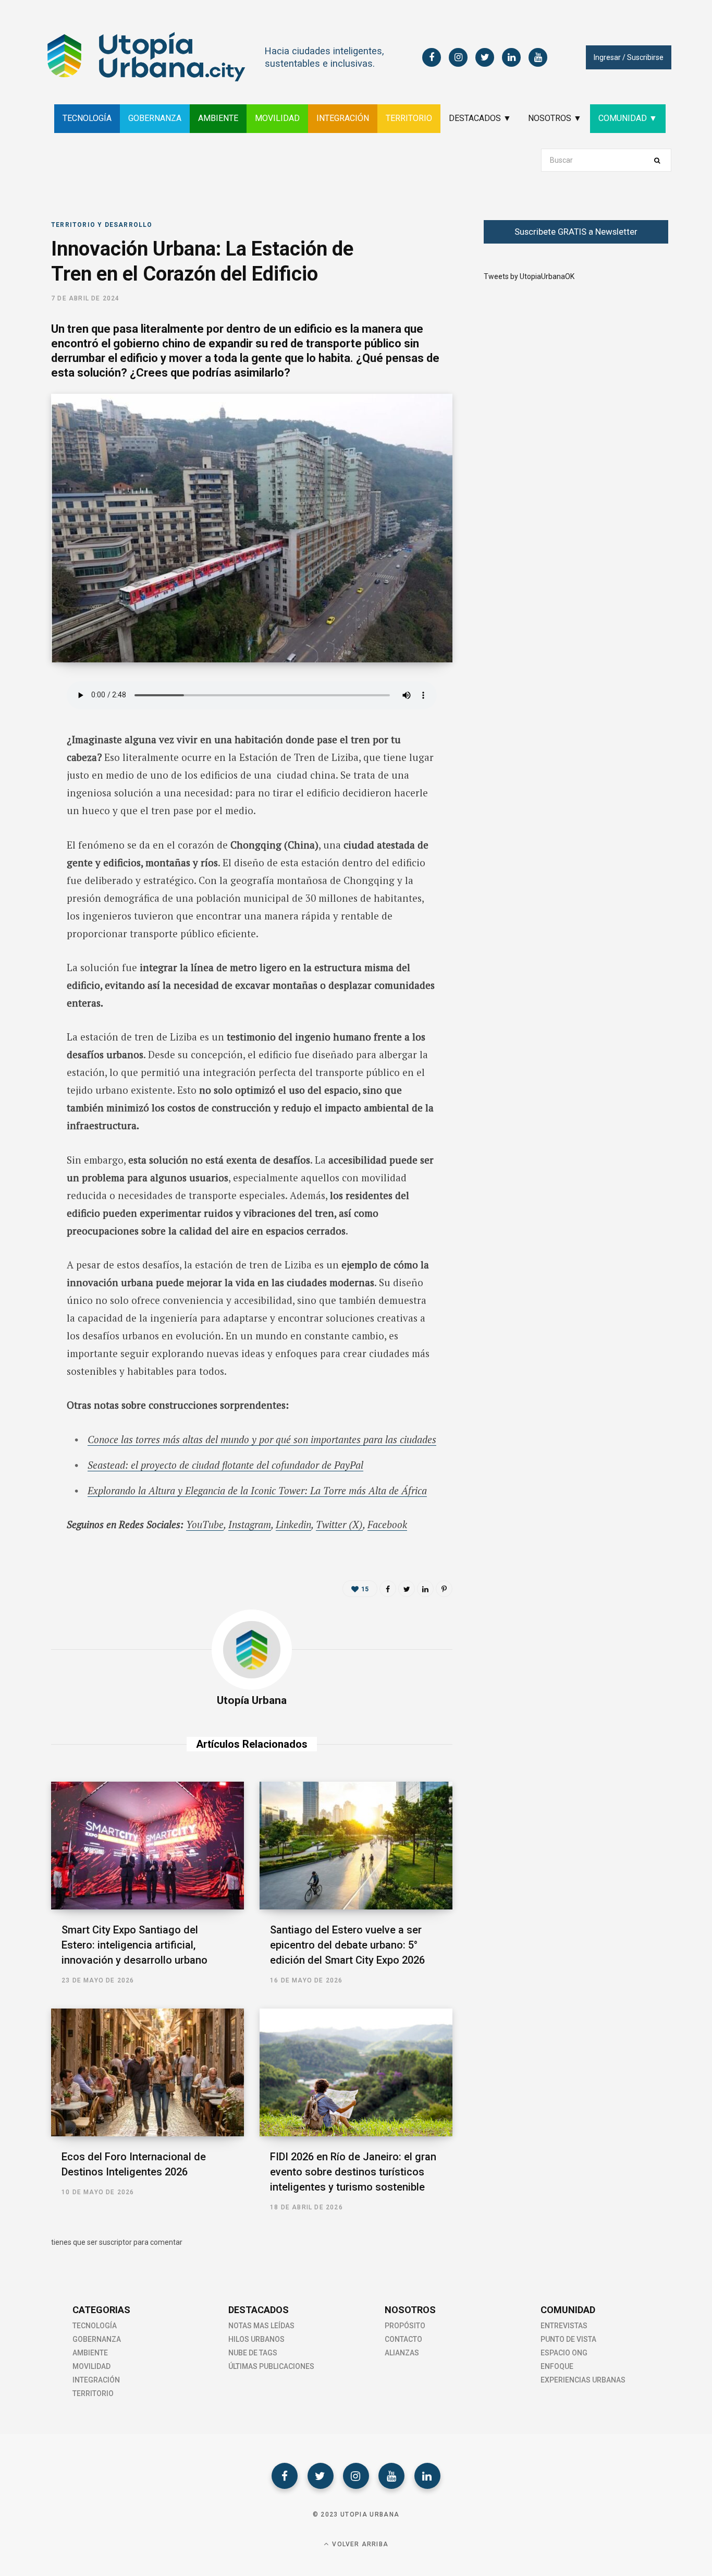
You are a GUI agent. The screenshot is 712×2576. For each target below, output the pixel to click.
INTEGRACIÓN (343, 118)
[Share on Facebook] (24, 720)
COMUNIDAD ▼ (628, 118)
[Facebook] (285, 2476)
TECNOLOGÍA (87, 118)
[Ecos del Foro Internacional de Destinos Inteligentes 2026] (148, 2072)
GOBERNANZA (155, 118)
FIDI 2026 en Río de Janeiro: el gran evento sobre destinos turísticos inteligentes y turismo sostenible (353, 2172)
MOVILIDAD (277, 118)
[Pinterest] (444, 1589)
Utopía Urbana (252, 1700)
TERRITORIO (409, 118)
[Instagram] (356, 2476)
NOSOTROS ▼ (555, 118)
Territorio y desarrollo (102, 225)
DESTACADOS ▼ (480, 118)
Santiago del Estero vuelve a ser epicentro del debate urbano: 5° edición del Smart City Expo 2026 (347, 1945)
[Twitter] (321, 2476)
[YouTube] (391, 2476)
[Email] (24, 803)
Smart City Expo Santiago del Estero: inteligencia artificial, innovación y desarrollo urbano (134, 1945)
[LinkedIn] (24, 775)
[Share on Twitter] (24, 747)
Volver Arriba (359, 2544)
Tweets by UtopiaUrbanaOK (529, 276)
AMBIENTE (218, 118)
